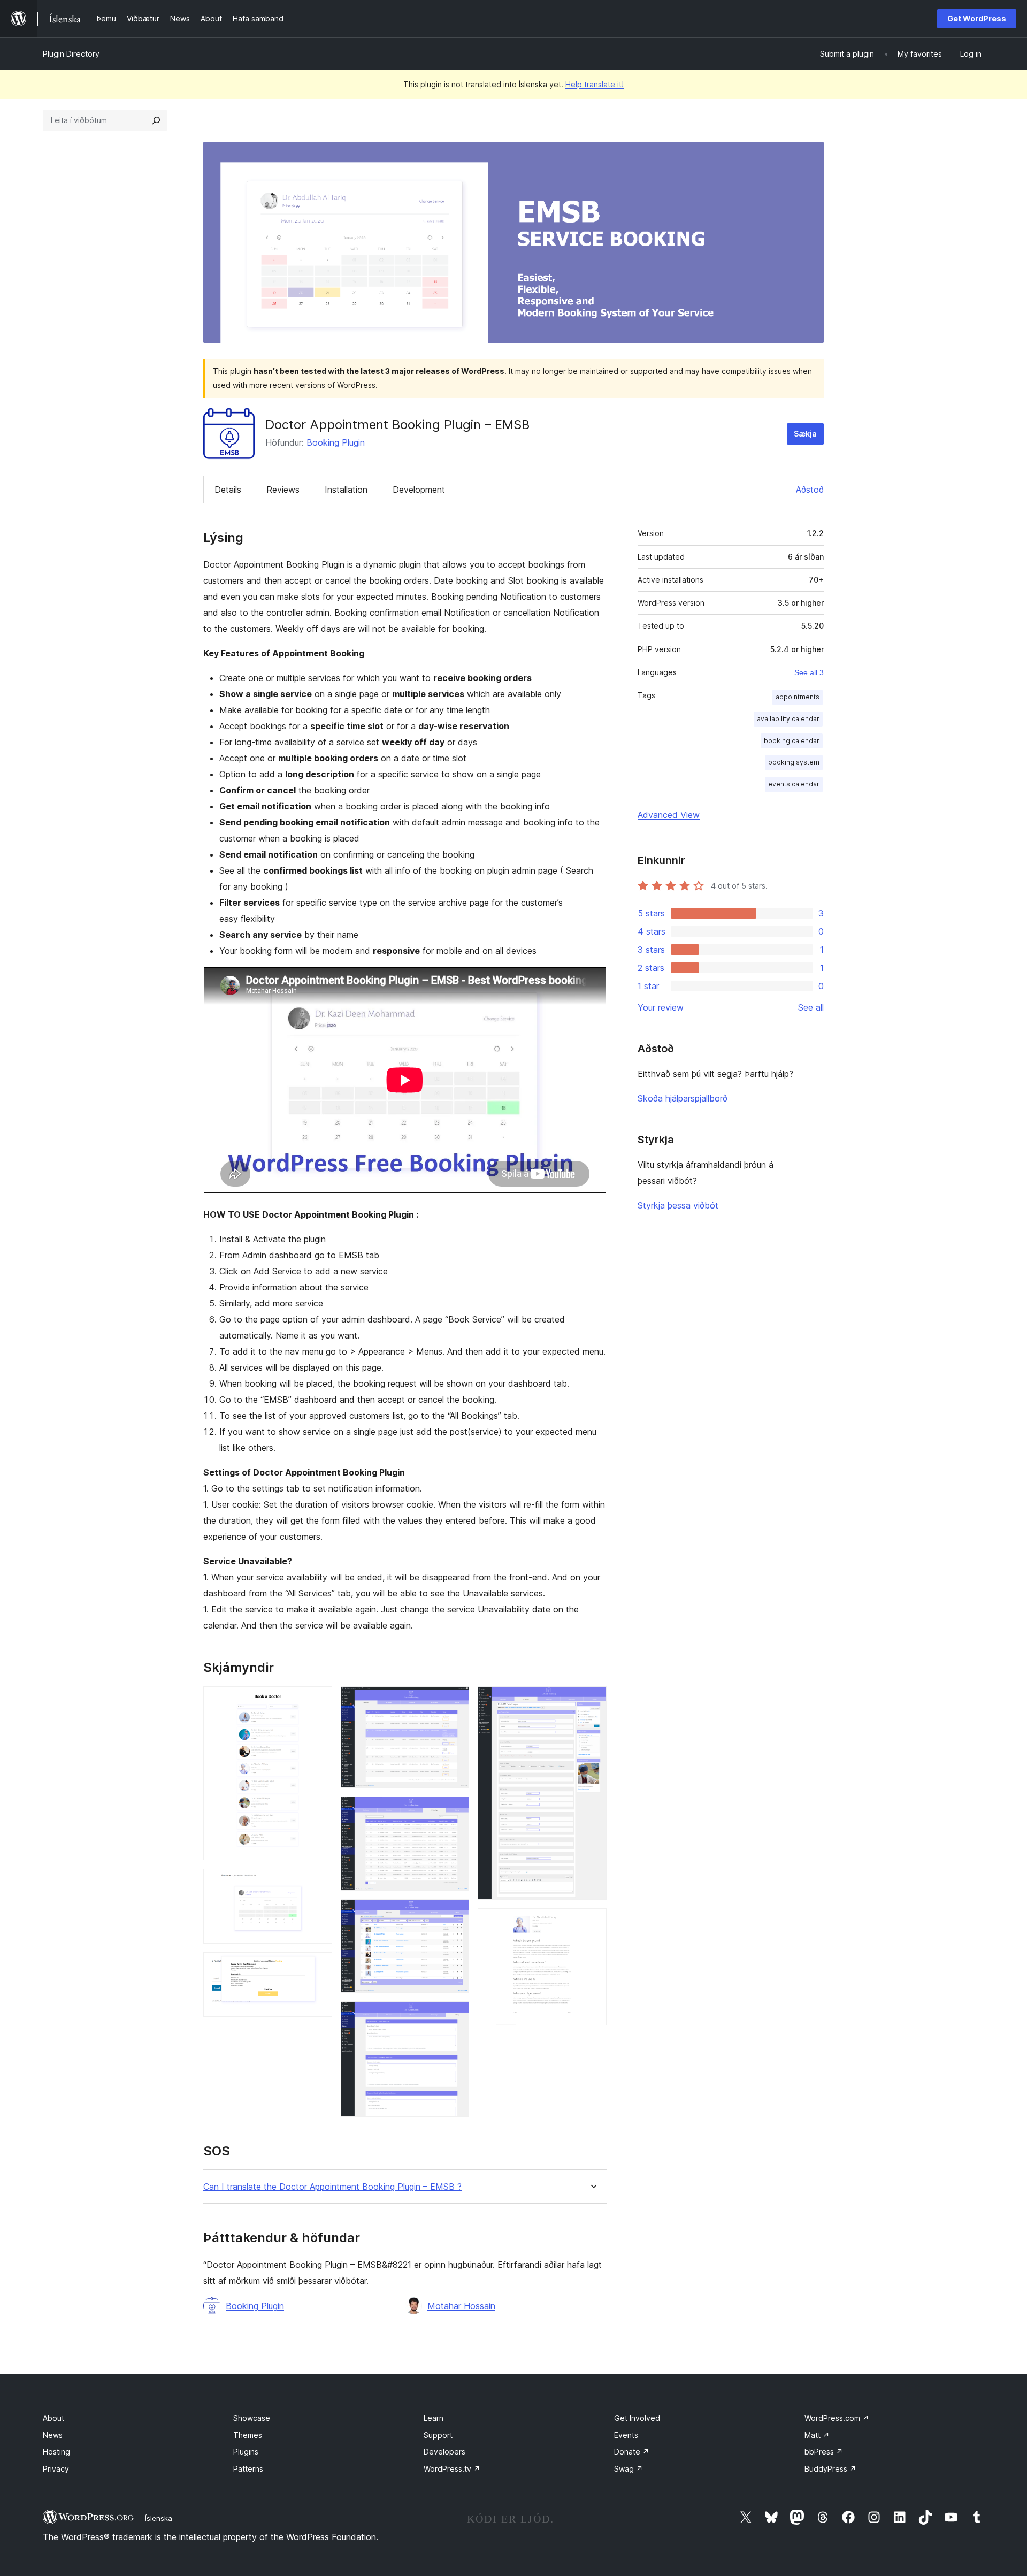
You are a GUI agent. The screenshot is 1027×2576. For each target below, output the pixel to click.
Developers (444, 2452)
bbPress (824, 2452)
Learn (434, 2418)
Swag (629, 2469)
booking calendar (792, 741)
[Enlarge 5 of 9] (455, 1811)
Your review (661, 1007)
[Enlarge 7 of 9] (455, 2016)
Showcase (252, 2418)
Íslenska (159, 2518)
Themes (248, 2435)
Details (228, 490)
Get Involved (637, 2418)
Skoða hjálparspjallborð (683, 1098)
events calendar (794, 784)
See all (811, 1007)
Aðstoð (810, 490)
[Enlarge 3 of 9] (318, 1967)
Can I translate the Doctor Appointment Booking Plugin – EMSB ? (332, 2187)
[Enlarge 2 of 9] (318, 1883)
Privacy (56, 2469)
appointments (798, 697)
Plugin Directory (71, 54)
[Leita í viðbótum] (156, 120)
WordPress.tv (452, 2469)
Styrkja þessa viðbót (678, 1205)
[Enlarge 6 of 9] (455, 1914)
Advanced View (669, 815)
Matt (817, 2435)
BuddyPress (830, 2469)
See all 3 (809, 672)
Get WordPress (977, 18)
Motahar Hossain (461, 2306)
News (53, 2435)
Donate (632, 2452)
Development (419, 490)
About (53, 2418)
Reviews (283, 490)
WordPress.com (837, 2418)
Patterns (248, 2469)
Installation (346, 490)
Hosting (56, 2452)
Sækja (805, 434)
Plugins (246, 2452)
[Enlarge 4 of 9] (455, 1701)
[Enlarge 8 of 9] (592, 1701)
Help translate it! (595, 84)
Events (626, 2435)
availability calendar (788, 719)
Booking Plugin (336, 442)
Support (438, 2435)
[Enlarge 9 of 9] (592, 1923)
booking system (794, 762)
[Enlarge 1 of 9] (318, 1701)
